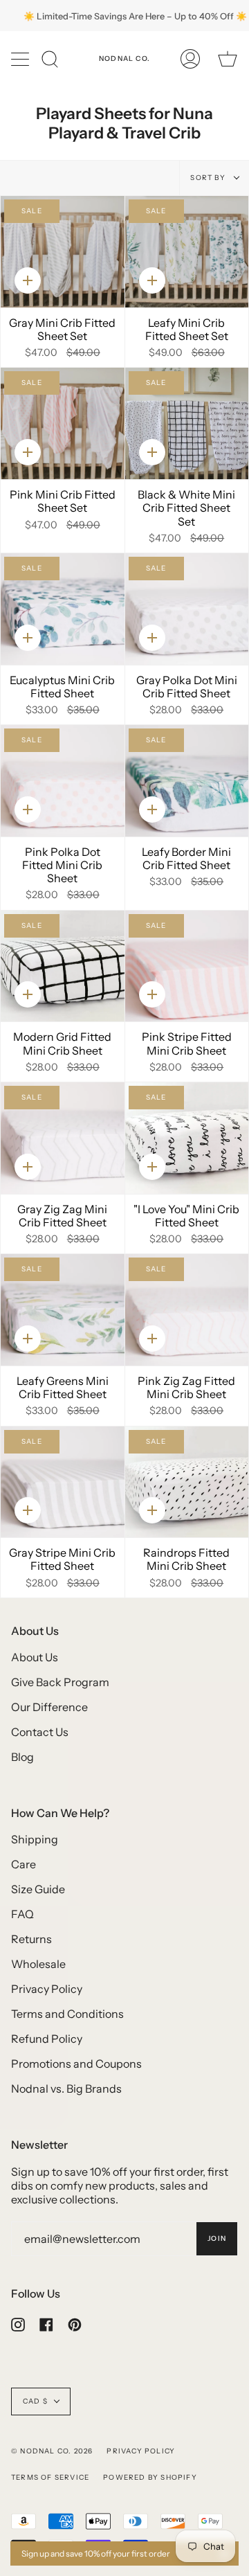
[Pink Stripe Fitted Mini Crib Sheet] (187, 966)
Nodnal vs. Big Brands (66, 2088)
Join (217, 2238)
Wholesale (38, 1964)
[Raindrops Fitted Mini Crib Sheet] (187, 1482)
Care (24, 1864)
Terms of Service (50, 2477)
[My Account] (190, 59)
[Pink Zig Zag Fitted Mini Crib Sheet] (187, 1310)
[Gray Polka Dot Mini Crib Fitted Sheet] (187, 609)
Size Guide (38, 1889)
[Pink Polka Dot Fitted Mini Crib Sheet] (63, 781)
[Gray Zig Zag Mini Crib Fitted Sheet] (63, 1138)
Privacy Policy (47, 1989)
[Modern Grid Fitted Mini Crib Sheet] (63, 966)
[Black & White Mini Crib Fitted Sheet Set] (187, 423)
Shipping (35, 1839)
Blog (22, 1757)
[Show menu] (21, 59)
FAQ (22, 1914)
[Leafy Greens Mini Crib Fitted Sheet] (63, 1310)
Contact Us (40, 1732)
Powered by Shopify (150, 2477)
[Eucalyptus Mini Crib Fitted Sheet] (63, 609)
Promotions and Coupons (76, 2064)
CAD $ (35, 2401)
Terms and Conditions (67, 2014)
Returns (31, 1939)
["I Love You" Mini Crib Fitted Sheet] (187, 1138)
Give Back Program (60, 1682)
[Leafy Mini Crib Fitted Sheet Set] (187, 252)
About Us (35, 1657)
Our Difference (49, 1707)
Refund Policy (47, 2039)
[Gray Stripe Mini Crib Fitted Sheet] (63, 1482)
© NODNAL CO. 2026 (52, 2451)
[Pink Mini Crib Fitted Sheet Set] (63, 423)
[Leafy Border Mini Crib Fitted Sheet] (187, 781)
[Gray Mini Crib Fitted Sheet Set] (63, 252)
